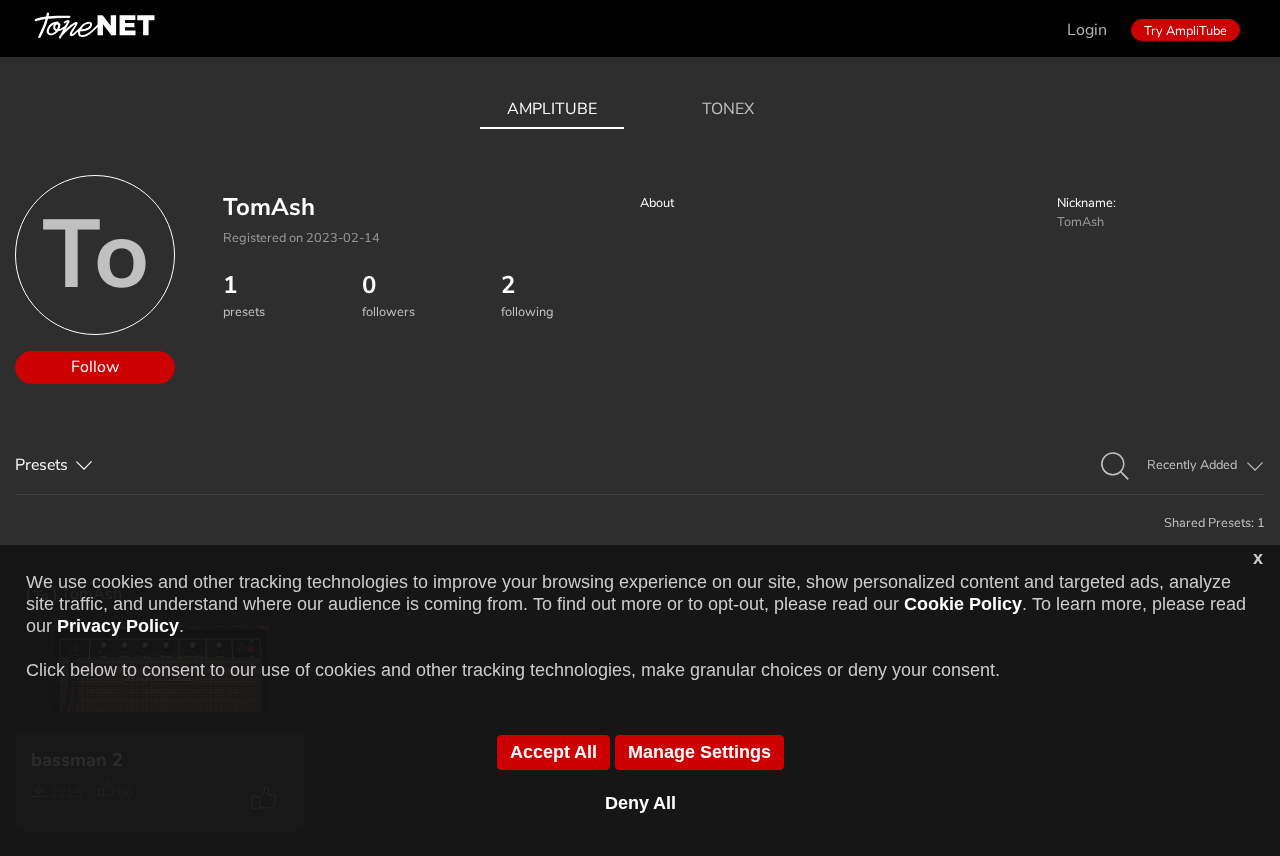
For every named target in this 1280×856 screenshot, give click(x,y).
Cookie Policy (963, 604)
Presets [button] (41, 465)
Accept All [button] (553, 752)
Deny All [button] (640, 803)
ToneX (728, 109)
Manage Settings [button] (699, 752)
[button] (1115, 467)
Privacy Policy (118, 626)
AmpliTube (552, 109)
